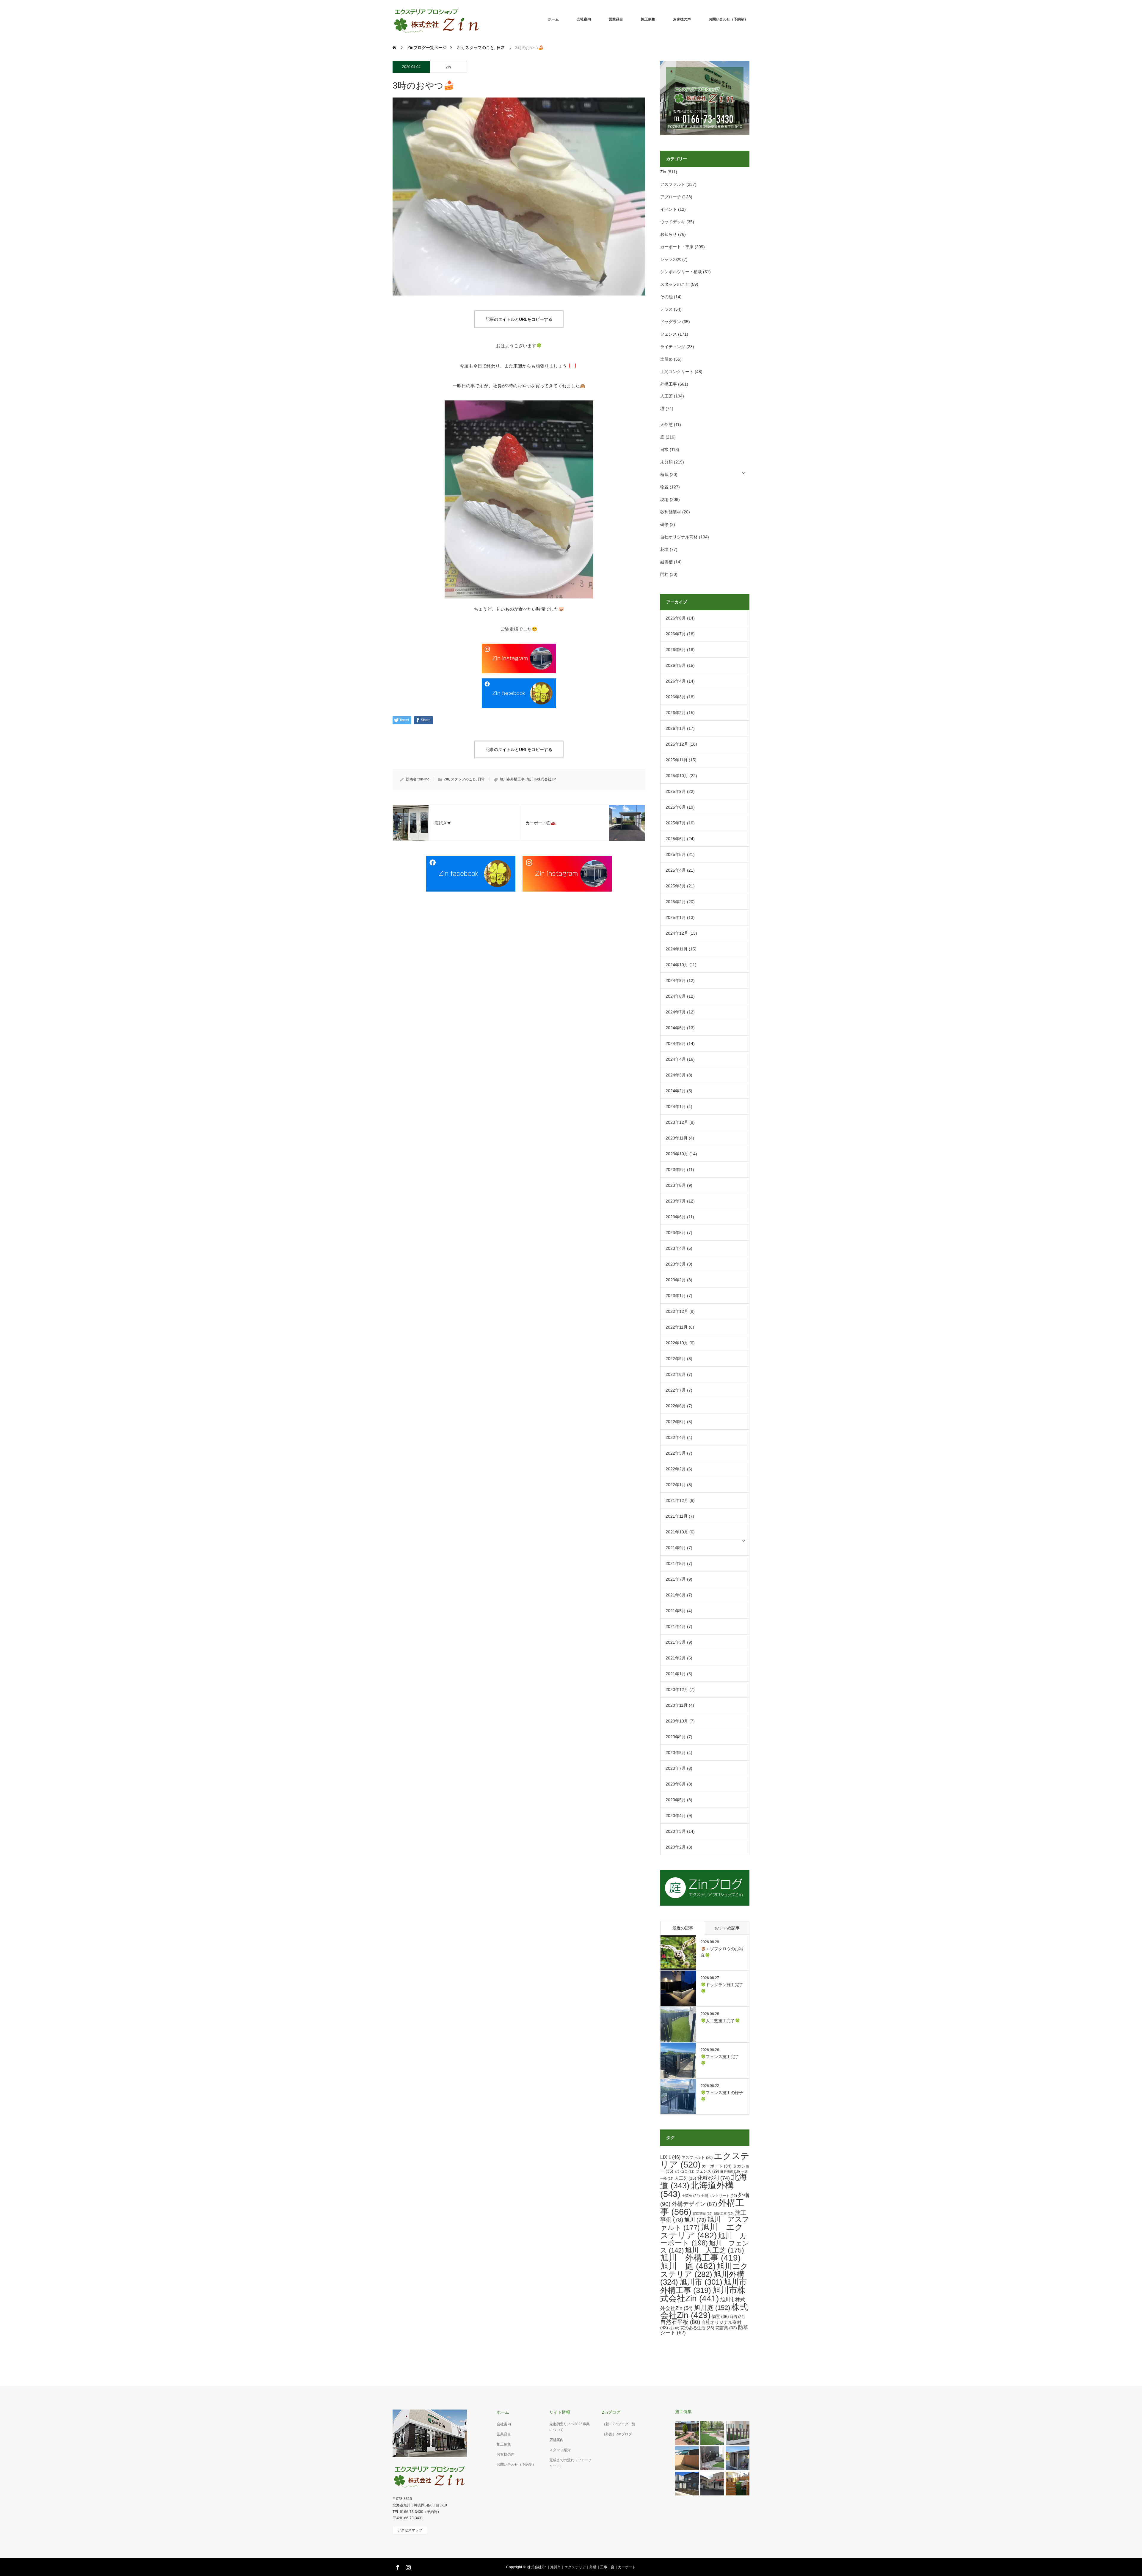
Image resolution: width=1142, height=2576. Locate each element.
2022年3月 (676, 1453)
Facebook (397, 2566)
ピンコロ (684, 2171)
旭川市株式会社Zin (541, 779)
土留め (666, 359)
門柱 (664, 574)
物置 (664, 487)
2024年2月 (676, 1091)
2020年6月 (676, 1784)
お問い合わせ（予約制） (728, 19)
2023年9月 (676, 1170)
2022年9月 (676, 1359)
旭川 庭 (688, 2266)
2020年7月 (676, 1768)
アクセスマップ (410, 2530)
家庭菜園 (703, 2214)
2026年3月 (676, 697)
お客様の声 (682, 19)
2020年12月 (677, 1689)
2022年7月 (676, 1390)
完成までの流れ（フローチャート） (571, 2463)
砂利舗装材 (671, 512)
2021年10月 (677, 1532)
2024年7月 (676, 1012)
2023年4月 (676, 1248)
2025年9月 (676, 791)
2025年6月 (676, 839)
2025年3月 (676, 886)
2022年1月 (676, 1485)
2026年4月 (676, 681)
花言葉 (726, 2328)
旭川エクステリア (704, 2270)
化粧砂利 (714, 2178)
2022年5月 (676, 1422)
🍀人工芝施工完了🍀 (720, 2021)
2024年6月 (676, 1028)
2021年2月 (676, 1658)
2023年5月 (676, 1233)
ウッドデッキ (673, 222)
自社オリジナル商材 (679, 537)
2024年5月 (676, 1043)
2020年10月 (677, 1721)
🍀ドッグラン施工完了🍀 (722, 1988)
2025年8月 (676, 807)
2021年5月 (676, 1611)
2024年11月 (677, 949)
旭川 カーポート (703, 2239)
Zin (448, 67)
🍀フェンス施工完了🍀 (720, 2060)
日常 (481, 779)
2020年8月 (676, 1753)
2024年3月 (676, 1075)
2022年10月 (677, 1343)
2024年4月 (676, 1059)
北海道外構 (697, 2190)
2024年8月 (676, 996)
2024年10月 (677, 965)
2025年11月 (677, 760)
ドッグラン (671, 322)
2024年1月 (676, 1107)
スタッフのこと (463, 779)
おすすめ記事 (727, 1928)
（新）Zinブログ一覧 (619, 2424)
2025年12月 (677, 744)
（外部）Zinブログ (617, 2434)
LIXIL (670, 2157)
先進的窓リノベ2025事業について (570, 2427)
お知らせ (669, 234)
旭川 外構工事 (700, 2258)
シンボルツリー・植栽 (681, 272)
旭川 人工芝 (714, 2250)
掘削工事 (724, 2214)
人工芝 (666, 396)
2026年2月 (676, 713)
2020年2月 (676, 1847)
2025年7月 (676, 823)
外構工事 (669, 384)
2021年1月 (676, 1674)
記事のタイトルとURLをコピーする (519, 319)
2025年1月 (676, 917)
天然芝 (666, 425)
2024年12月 (677, 933)
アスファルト (673, 184)
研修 (664, 524)
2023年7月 (676, 1201)
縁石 (737, 2317)
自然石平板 (680, 2322)
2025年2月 (676, 902)
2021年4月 (676, 1626)
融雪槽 (666, 562)
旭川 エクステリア (702, 2231)
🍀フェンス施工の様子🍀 (722, 2096)
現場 (664, 499)
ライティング (673, 347)
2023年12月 (677, 1122)
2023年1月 (676, 1296)
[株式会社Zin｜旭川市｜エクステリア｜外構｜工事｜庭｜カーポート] (482, 19)
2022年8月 (676, 1374)
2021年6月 (676, 1595)
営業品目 (616, 19)
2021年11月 (677, 1516)
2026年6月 (676, 650)
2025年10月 (677, 776)
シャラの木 (671, 259)
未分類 (666, 462)
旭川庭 (712, 2308)
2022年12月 (677, 1311)
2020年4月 (676, 1816)
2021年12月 (677, 1500)
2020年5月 (676, 1800)
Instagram (407, 2566)
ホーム (553, 19)
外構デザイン (694, 2204)
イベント (669, 209)
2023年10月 (677, 1154)
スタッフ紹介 (560, 2450)
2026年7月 (676, 634)
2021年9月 (676, 1548)
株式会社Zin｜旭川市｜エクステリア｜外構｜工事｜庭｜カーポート (582, 2567)
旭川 (695, 2220)
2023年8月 (676, 1185)
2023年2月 (676, 1280)
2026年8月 (676, 618)
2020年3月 (676, 1831)
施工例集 (648, 19)
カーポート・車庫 (677, 247)
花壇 (664, 549)
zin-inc (424, 779)
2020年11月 (677, 1705)
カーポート (717, 2166)
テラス (666, 309)
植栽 (664, 474)
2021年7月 (676, 1579)
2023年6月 (676, 1217)
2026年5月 (676, 665)
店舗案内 (556, 2440)
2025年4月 (676, 870)
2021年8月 (676, 1563)
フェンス (669, 334)
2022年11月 (677, 1327)
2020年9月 (676, 1737)
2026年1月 (676, 728)
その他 (666, 297)
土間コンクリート (677, 372)
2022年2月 (676, 1469)
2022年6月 (676, 1406)
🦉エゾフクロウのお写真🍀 (722, 1952)
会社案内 (584, 19)
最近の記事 (683, 1928)
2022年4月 (676, 1437)
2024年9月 (676, 980)
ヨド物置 (730, 2171)
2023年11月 (677, 1138)
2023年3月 (676, 1264)
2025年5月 (676, 854)
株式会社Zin (704, 2311)
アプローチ (671, 197)
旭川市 (701, 2282)
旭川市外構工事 (512, 779)
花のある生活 (697, 2328)
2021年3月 (676, 1642)
